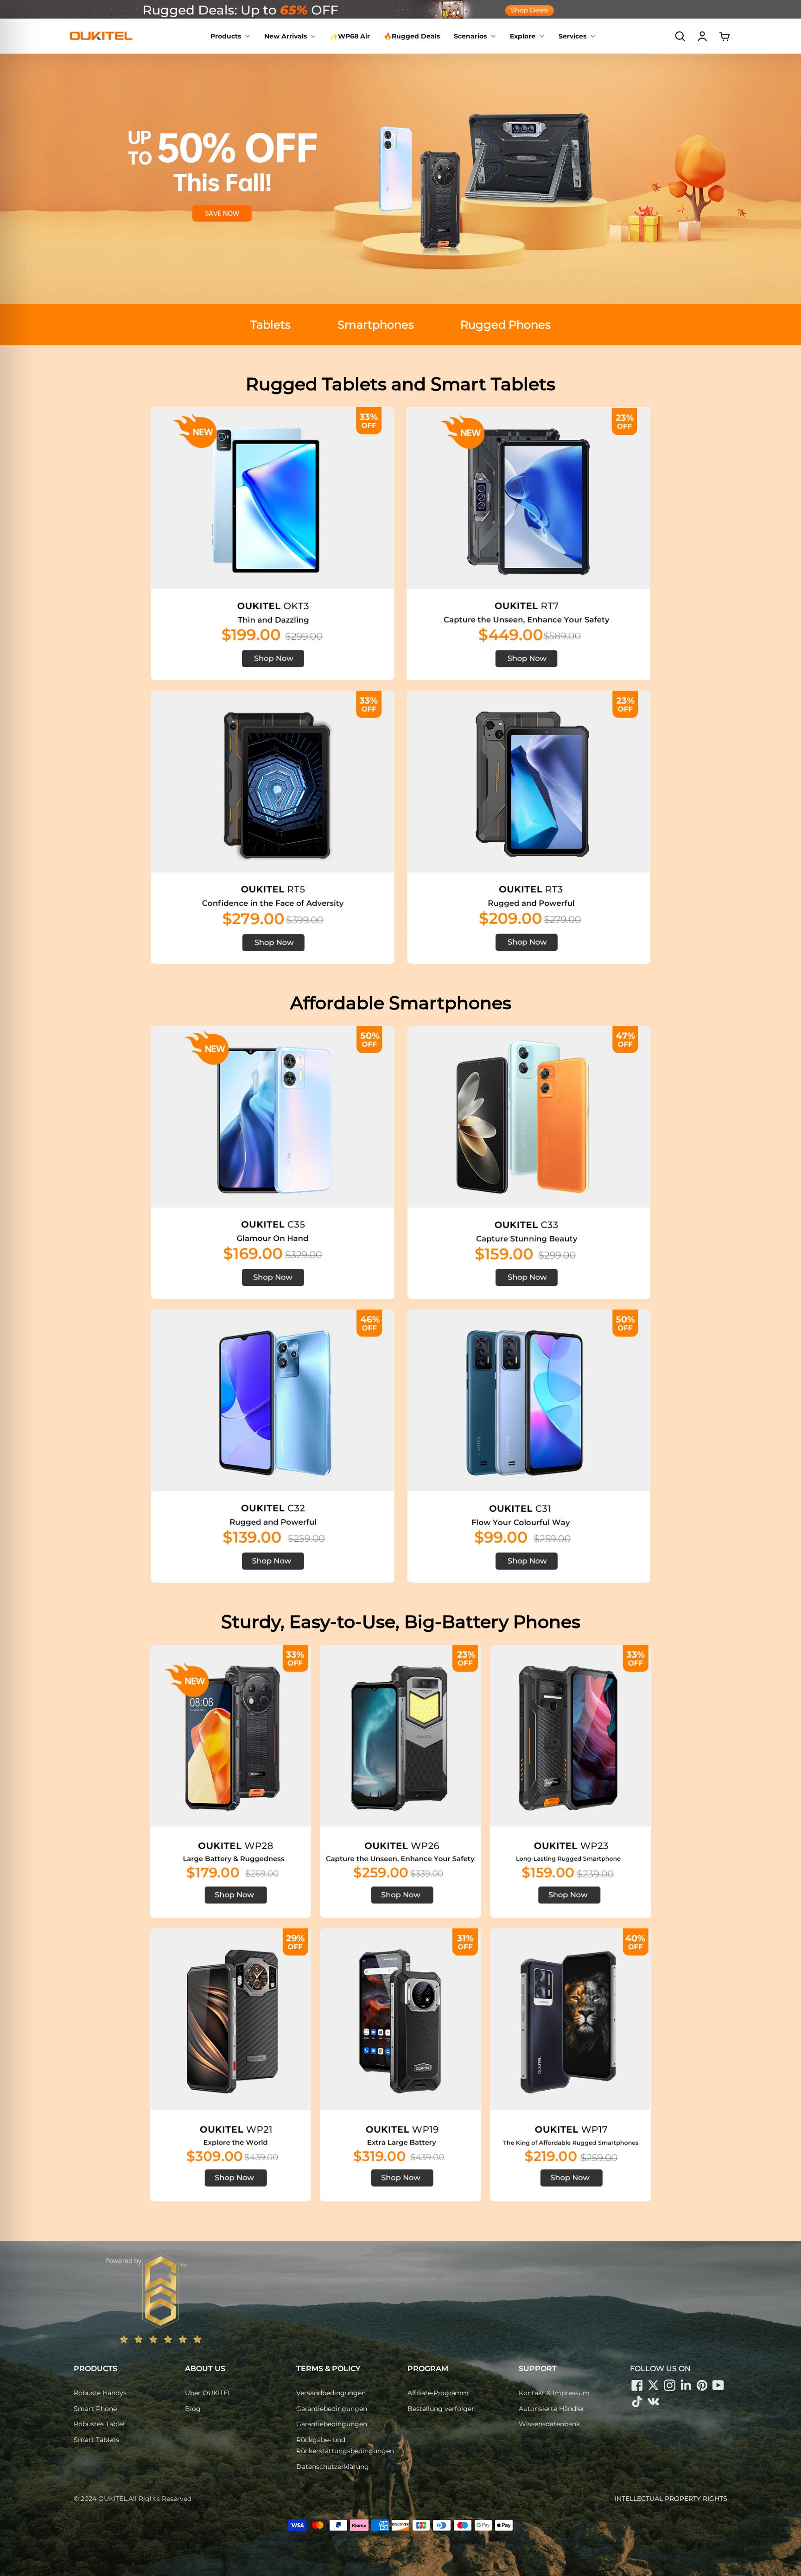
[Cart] (725, 36)
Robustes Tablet (100, 2424)
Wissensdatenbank (549, 2424)
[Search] (680, 36)
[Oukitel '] (653, 2402)
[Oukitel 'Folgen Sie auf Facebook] (637, 2385)
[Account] (702, 36)
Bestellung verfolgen (442, 2409)
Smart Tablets (96, 2440)
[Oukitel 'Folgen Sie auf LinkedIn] (686, 2385)
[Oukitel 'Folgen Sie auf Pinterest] (702, 2385)
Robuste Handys (100, 2393)
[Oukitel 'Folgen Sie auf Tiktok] (637, 2402)
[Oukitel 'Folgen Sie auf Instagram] (669, 2385)
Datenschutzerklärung (333, 2467)
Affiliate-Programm (438, 2393)
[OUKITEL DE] (101, 36)
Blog (193, 2409)
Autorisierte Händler (552, 2409)
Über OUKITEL (208, 2393)
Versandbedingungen (331, 2393)
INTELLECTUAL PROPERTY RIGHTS (671, 2499)
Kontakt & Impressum (554, 2393)
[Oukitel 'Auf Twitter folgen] (653, 2385)
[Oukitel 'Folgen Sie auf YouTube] (718, 2385)
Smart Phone (95, 2409)
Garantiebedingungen (332, 2409)
